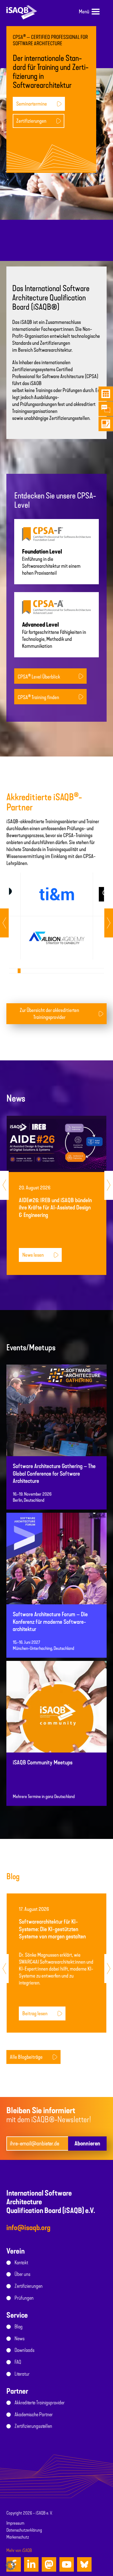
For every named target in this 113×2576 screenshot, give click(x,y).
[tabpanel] (57, 916)
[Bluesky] (84, 2564)
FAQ (18, 2362)
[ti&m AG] (57, 894)
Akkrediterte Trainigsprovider (40, 2403)
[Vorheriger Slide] (109, 923)
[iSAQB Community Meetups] (57, 1719)
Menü (84, 12)
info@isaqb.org (28, 2228)
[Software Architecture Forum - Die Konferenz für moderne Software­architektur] (57, 1571)
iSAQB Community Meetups (43, 1763)
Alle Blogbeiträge (26, 2057)
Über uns (22, 2274)
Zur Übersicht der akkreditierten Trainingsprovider (49, 1014)
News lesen (33, 1255)
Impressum (15, 2523)
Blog (19, 2327)
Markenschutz (18, 2537)
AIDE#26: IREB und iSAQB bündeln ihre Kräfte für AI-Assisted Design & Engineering (55, 1208)
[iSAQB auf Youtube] (67, 2564)
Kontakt (21, 2263)
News (20, 2339)
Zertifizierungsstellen (33, 2426)
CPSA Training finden (38, 697)
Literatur (22, 2374)
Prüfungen (24, 2298)
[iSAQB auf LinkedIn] (31, 2564)
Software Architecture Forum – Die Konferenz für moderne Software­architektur (50, 1622)
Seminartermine (32, 104)
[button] (10, 2566)
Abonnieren (87, 2143)
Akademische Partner (34, 2414)
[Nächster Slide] (4, 923)
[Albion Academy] (57, 938)
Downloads (24, 2350)
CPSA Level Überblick (39, 676)
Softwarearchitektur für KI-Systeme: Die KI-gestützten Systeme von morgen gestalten (52, 1929)
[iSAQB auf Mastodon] (49, 2564)
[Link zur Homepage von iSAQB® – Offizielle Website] (22, 12)
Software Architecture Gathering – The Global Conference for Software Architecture (54, 1474)
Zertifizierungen (31, 121)
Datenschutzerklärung (24, 2530)
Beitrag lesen (35, 2013)
